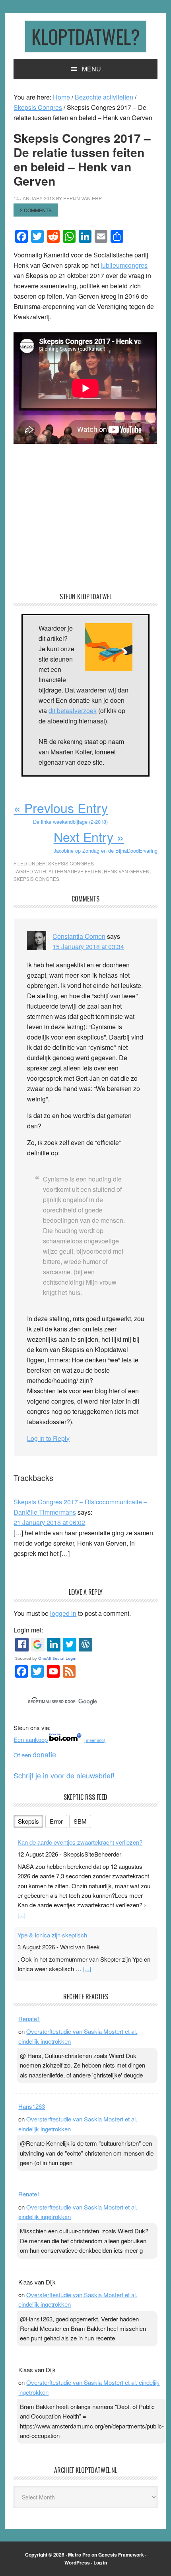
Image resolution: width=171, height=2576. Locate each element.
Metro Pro (79, 2555)
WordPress (77, 2563)
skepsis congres (36, 879)
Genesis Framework (121, 2555)
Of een (35, 1755)
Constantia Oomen (79, 936)
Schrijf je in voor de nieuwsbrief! (64, 1775)
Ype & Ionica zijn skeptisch (52, 1935)
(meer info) (95, 1740)
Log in (100, 2563)
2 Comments (36, 210)
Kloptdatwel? (86, 36)
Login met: (28, 1630)
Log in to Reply (48, 1438)
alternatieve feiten (75, 871)
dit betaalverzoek (73, 711)
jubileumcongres (124, 265)
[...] (21, 1915)
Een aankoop (31, 1739)
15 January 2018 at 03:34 (88, 947)
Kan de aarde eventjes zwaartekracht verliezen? (80, 1842)
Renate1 (29, 2019)
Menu (91, 69)
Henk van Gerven (127, 871)
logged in (63, 1613)
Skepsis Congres (71, 863)
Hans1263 (32, 2106)
